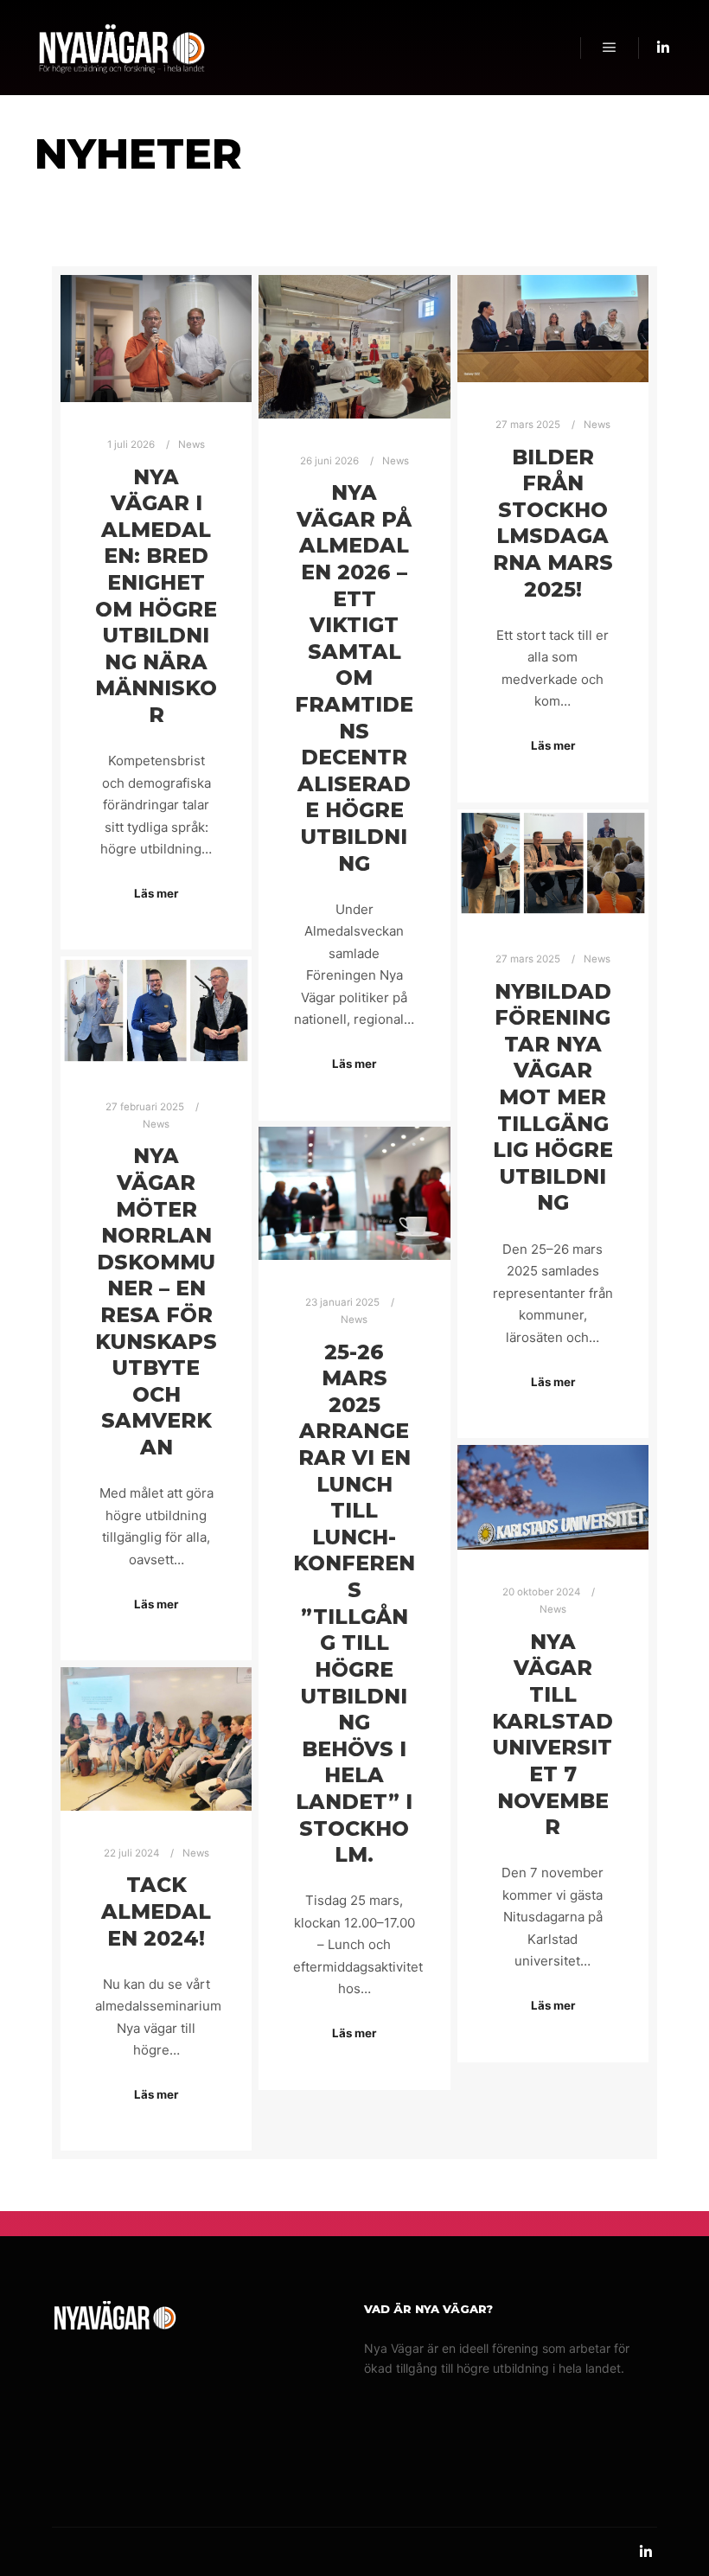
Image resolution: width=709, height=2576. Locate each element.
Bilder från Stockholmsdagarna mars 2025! (553, 523)
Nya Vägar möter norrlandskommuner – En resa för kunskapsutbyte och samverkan (156, 1301)
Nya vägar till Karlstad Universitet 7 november (553, 1734)
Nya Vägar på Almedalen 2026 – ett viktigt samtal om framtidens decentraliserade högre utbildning (354, 678)
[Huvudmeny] (610, 48)
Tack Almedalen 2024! (156, 1911)
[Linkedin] (663, 48)
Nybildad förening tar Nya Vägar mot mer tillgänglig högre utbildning (553, 1097)
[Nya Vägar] (121, 48)
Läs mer (156, 893)
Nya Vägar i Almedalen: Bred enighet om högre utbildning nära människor (156, 596)
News (192, 444)
